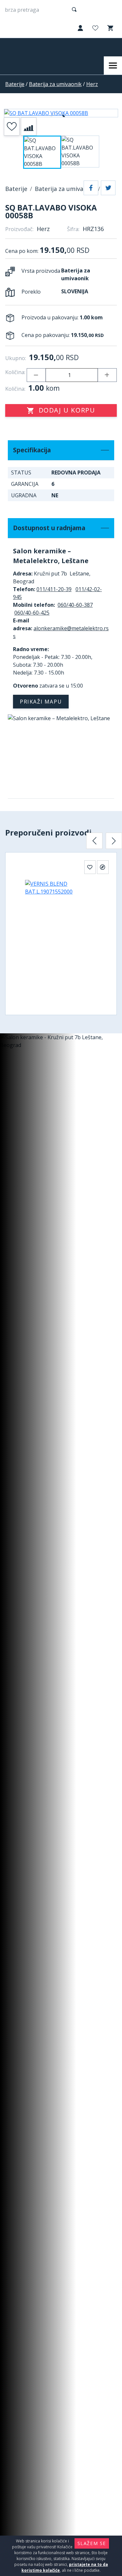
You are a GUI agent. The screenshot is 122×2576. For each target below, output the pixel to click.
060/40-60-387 (75, 605)
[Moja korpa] (110, 28)
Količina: (15, 372)
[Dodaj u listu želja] (12, 126)
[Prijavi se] (80, 29)
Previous (94, 841)
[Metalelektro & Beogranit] (32, 47)
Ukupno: (16, 358)
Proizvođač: (19, 229)
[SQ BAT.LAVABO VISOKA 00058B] (61, 113)
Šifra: (73, 229)
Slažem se (92, 2543)
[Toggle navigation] (113, 65)
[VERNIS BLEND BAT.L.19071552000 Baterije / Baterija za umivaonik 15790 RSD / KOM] (61, 939)
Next (114, 841)
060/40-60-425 (32, 613)
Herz (92, 84)
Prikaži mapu (41, 702)
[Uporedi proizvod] (29, 126)
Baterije (15, 84)
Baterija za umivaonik (55, 84)
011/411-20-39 (54, 589)
